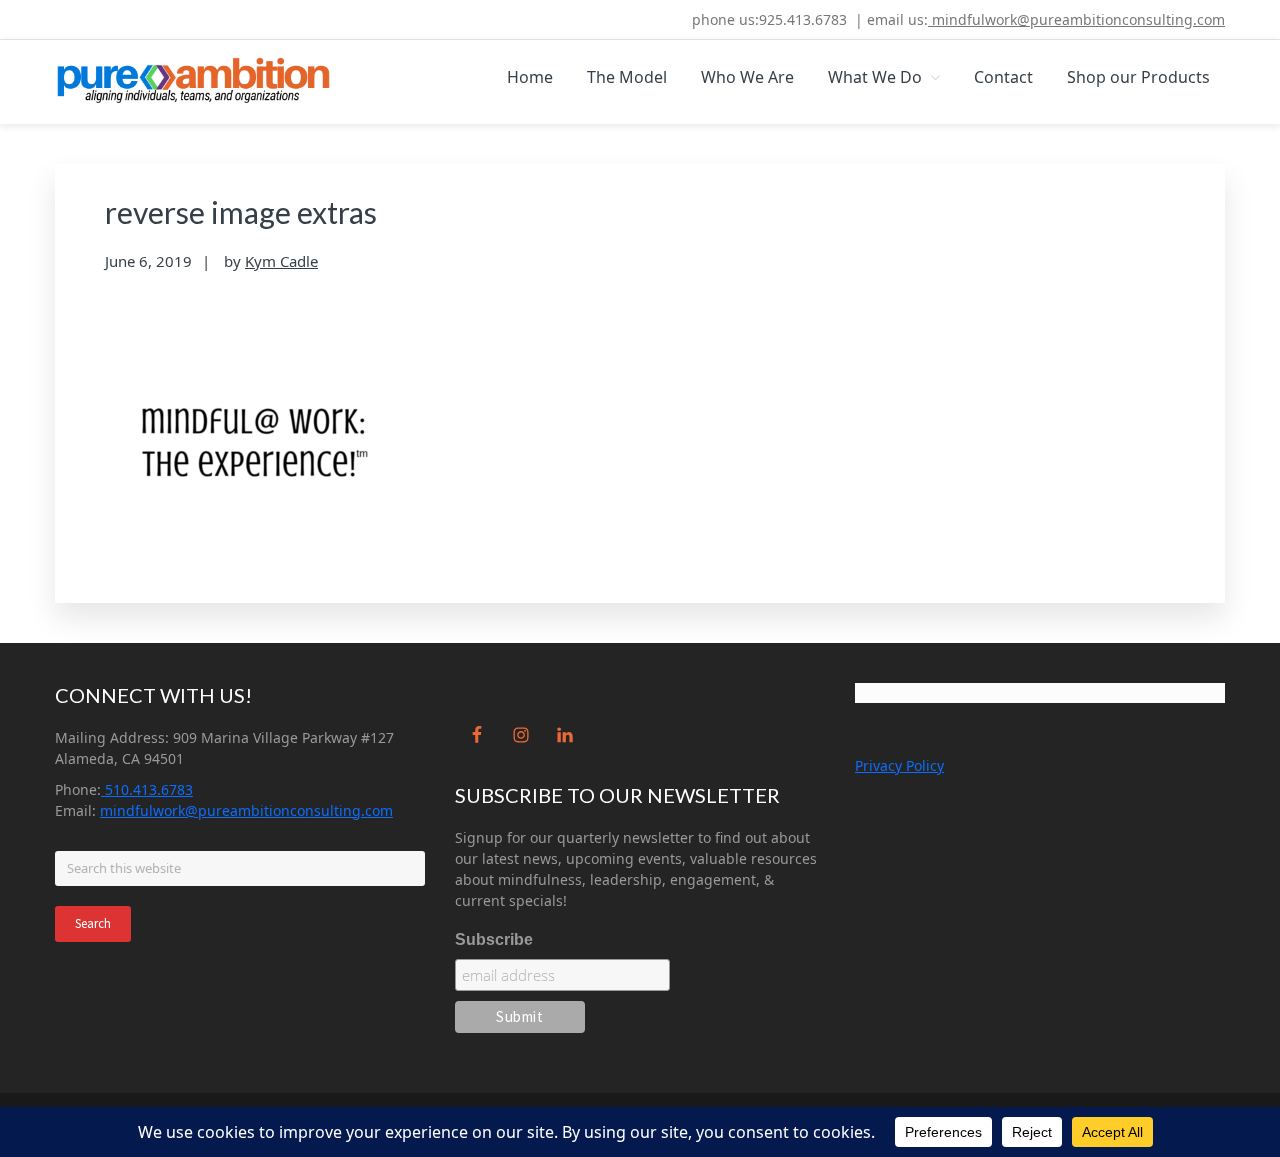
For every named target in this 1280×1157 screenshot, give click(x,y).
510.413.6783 (147, 789)
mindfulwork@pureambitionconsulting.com (1076, 19)
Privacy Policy (899, 765)
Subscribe (494, 939)
